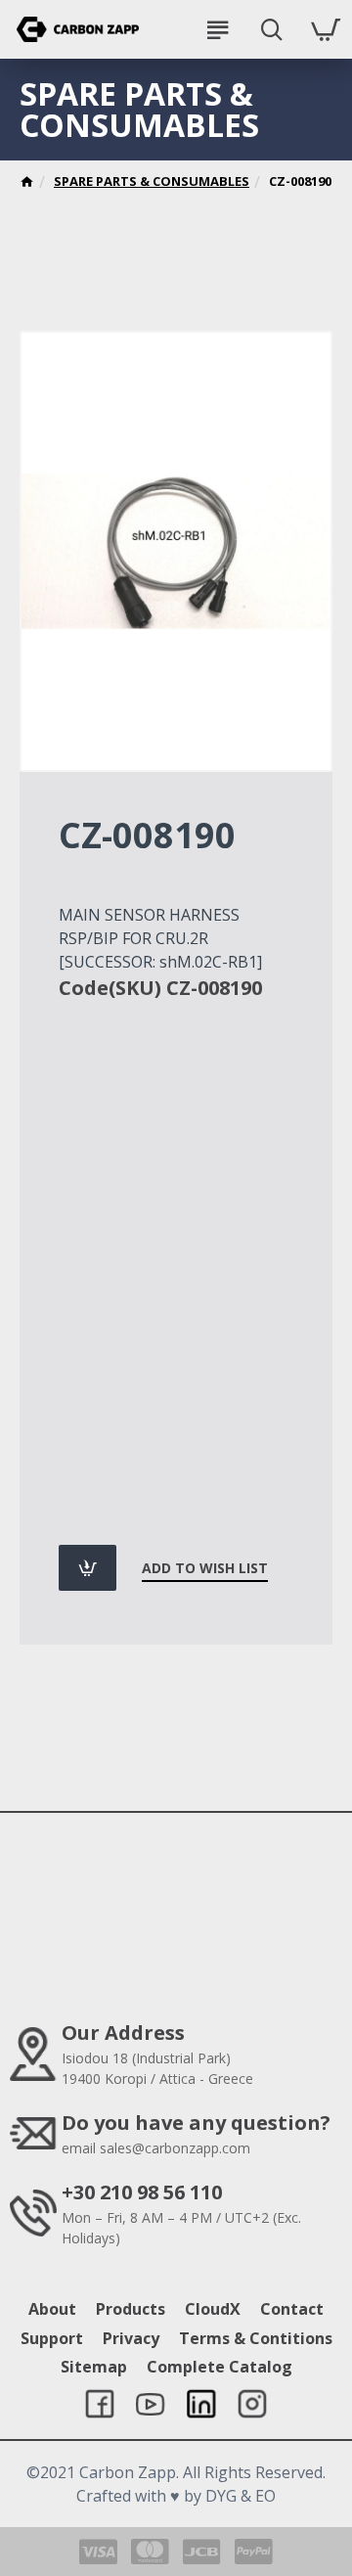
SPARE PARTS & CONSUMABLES (152, 181)
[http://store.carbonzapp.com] (27, 184)
